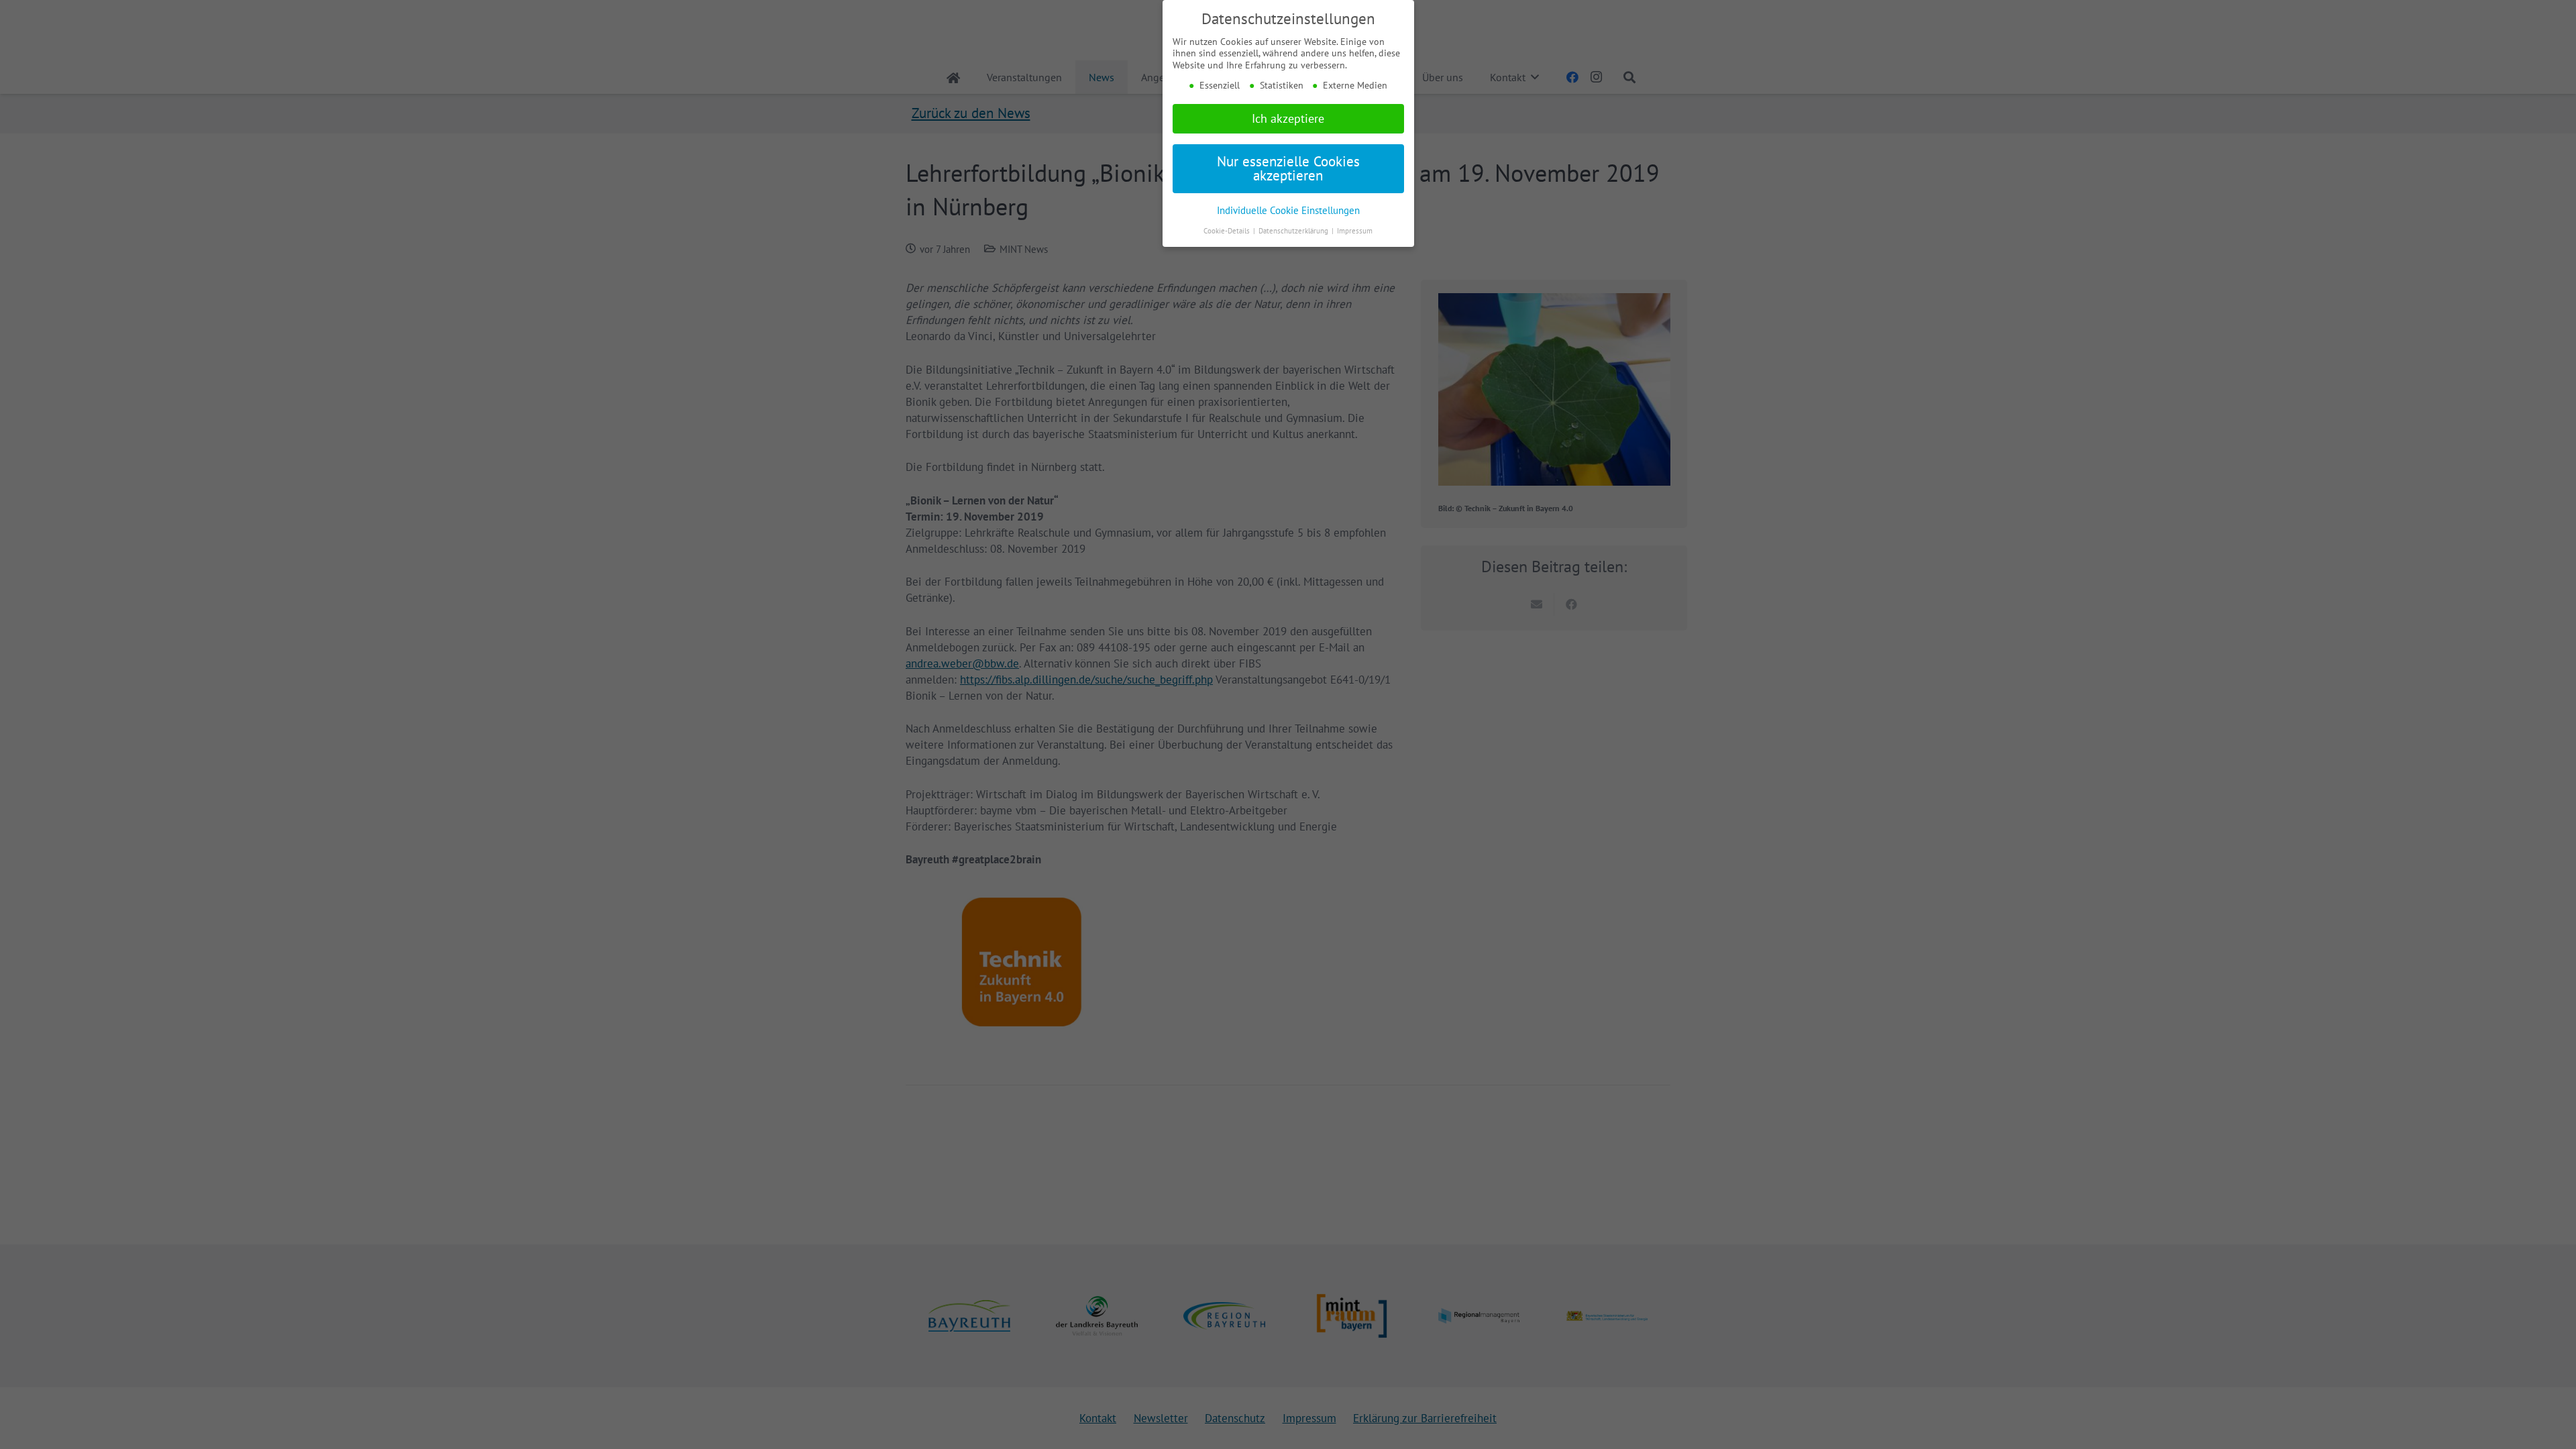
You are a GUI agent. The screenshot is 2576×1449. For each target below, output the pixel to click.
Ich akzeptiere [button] (1288, 118)
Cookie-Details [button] (1228, 231)
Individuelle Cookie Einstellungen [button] (1288, 210)
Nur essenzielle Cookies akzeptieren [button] (1288, 168)
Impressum (1355, 231)
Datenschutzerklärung (1294, 231)
